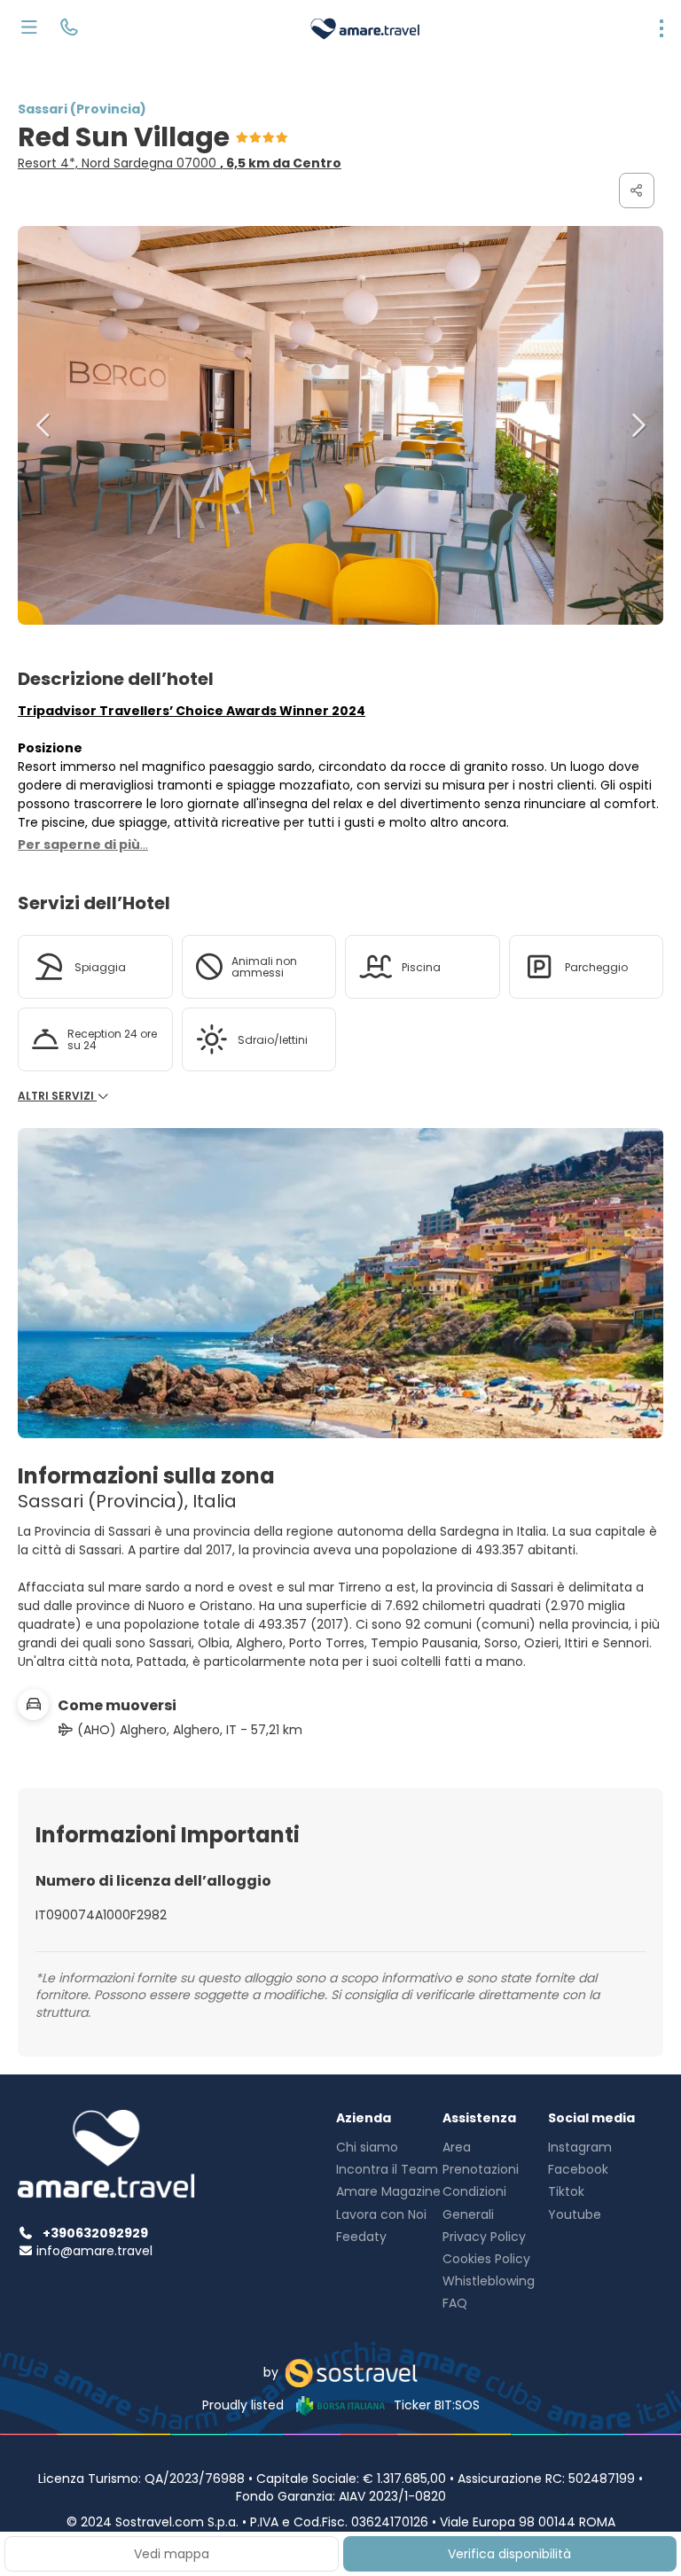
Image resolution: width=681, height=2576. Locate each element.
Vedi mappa (172, 2554)
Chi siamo (367, 2147)
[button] (44, 425)
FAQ (455, 2303)
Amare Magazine (388, 2191)
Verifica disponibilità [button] (509, 2554)
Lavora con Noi (381, 2214)
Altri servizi (57, 1096)
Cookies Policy (486, 2259)
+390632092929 (95, 2233)
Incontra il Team (387, 2169)
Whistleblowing (489, 2281)
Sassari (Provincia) (82, 109)
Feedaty (361, 2237)
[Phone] (69, 29)
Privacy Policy (484, 2237)
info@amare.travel (94, 2251)
